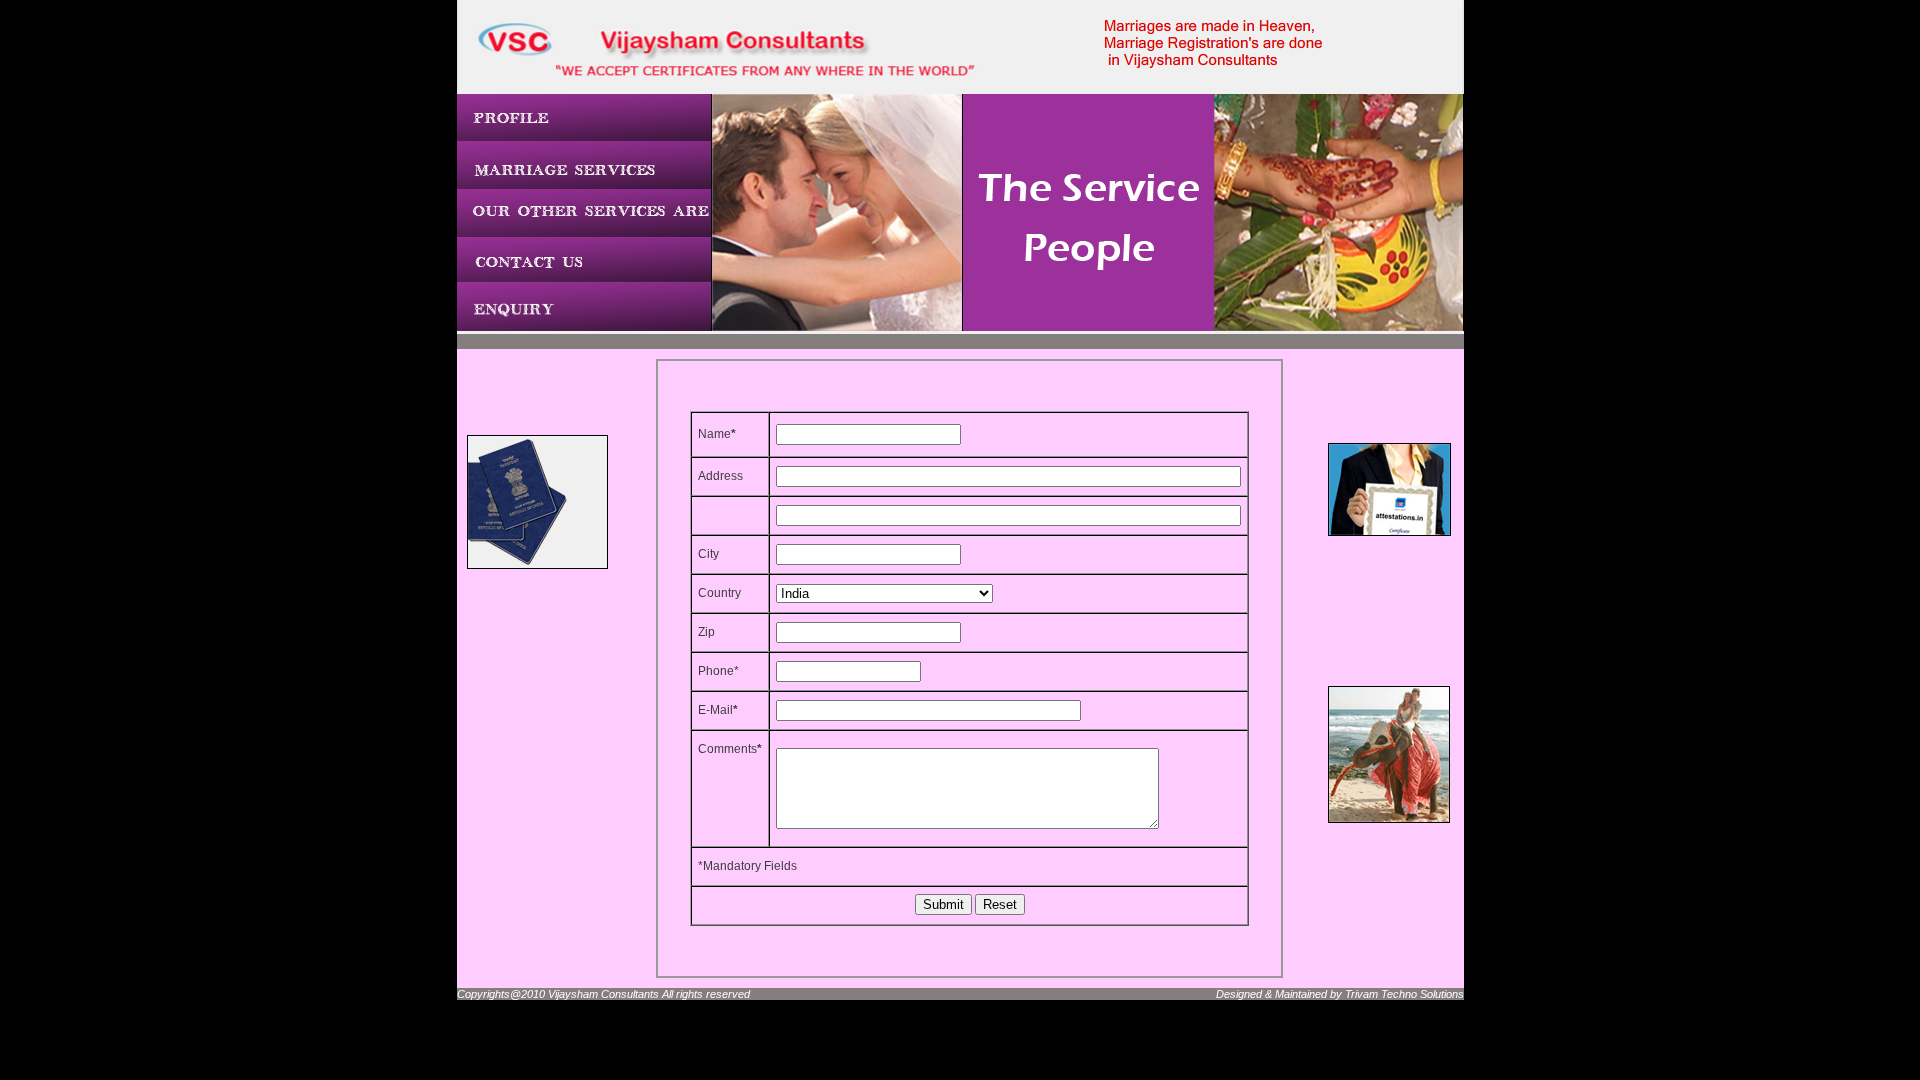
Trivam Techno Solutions (1404, 994)
